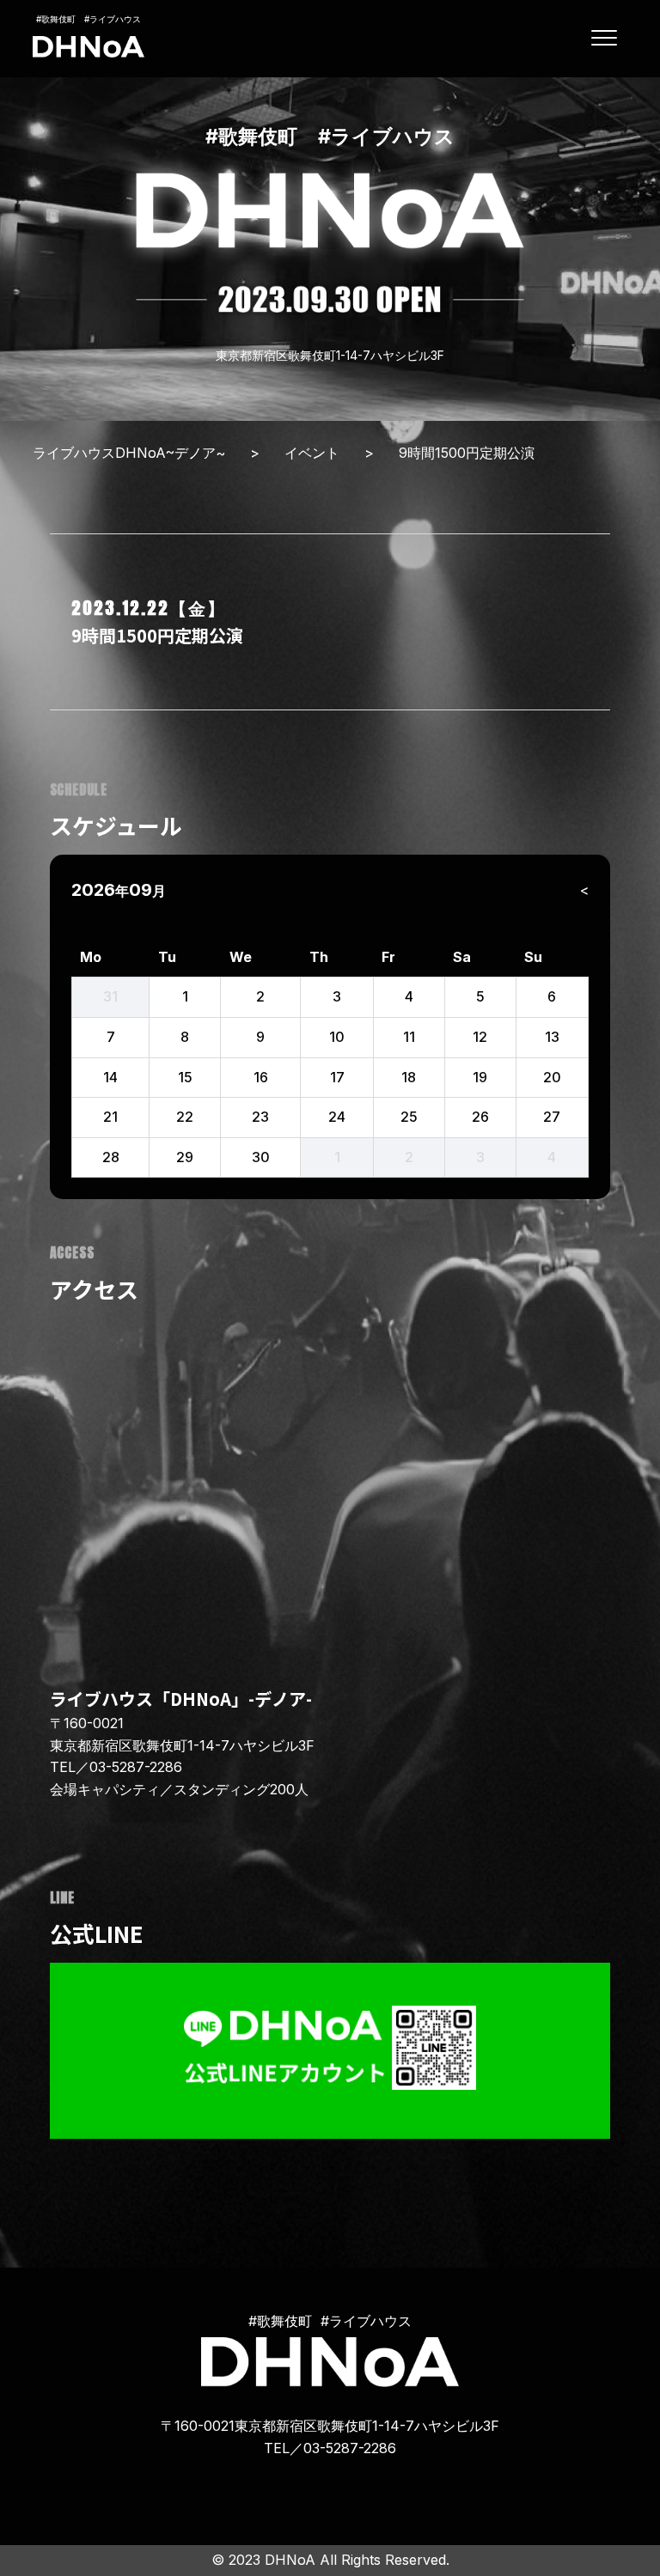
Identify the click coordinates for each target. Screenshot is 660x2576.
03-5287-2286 (136, 1767)
